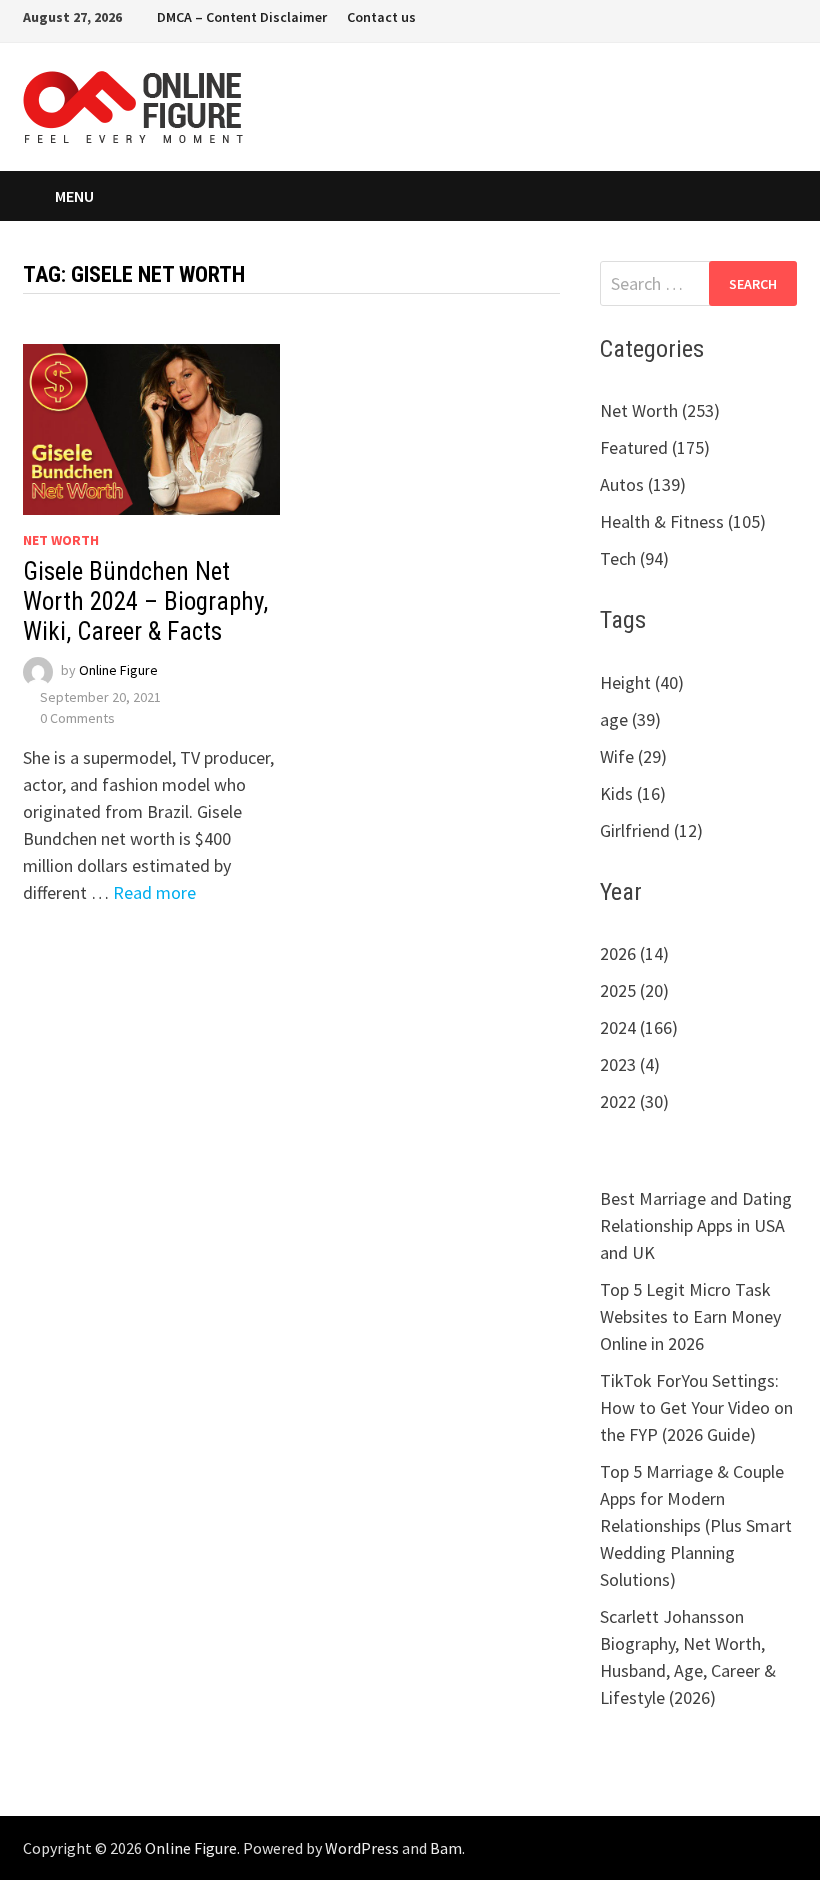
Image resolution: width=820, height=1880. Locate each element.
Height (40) (642, 682)
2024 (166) (639, 1027)
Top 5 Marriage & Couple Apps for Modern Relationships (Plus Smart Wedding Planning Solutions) (696, 1525)
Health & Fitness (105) (683, 521)
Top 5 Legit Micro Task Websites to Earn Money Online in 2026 (690, 1316)
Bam (446, 1848)
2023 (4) (630, 1064)
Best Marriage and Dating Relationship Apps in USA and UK (696, 1225)
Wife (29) (633, 756)
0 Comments (77, 718)
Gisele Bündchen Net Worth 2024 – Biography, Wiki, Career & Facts (145, 601)
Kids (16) (633, 793)
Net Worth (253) (660, 410)
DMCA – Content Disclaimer (242, 17)
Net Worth (61, 540)
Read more (154, 892)
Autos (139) (643, 484)
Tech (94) (634, 558)
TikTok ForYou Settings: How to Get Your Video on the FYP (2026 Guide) (696, 1407)
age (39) (630, 719)
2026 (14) (634, 953)
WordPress (362, 1848)
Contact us (381, 17)
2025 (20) (634, 990)
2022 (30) (634, 1101)
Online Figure (118, 670)
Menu (74, 196)
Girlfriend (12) (651, 830)
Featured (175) (655, 447)
